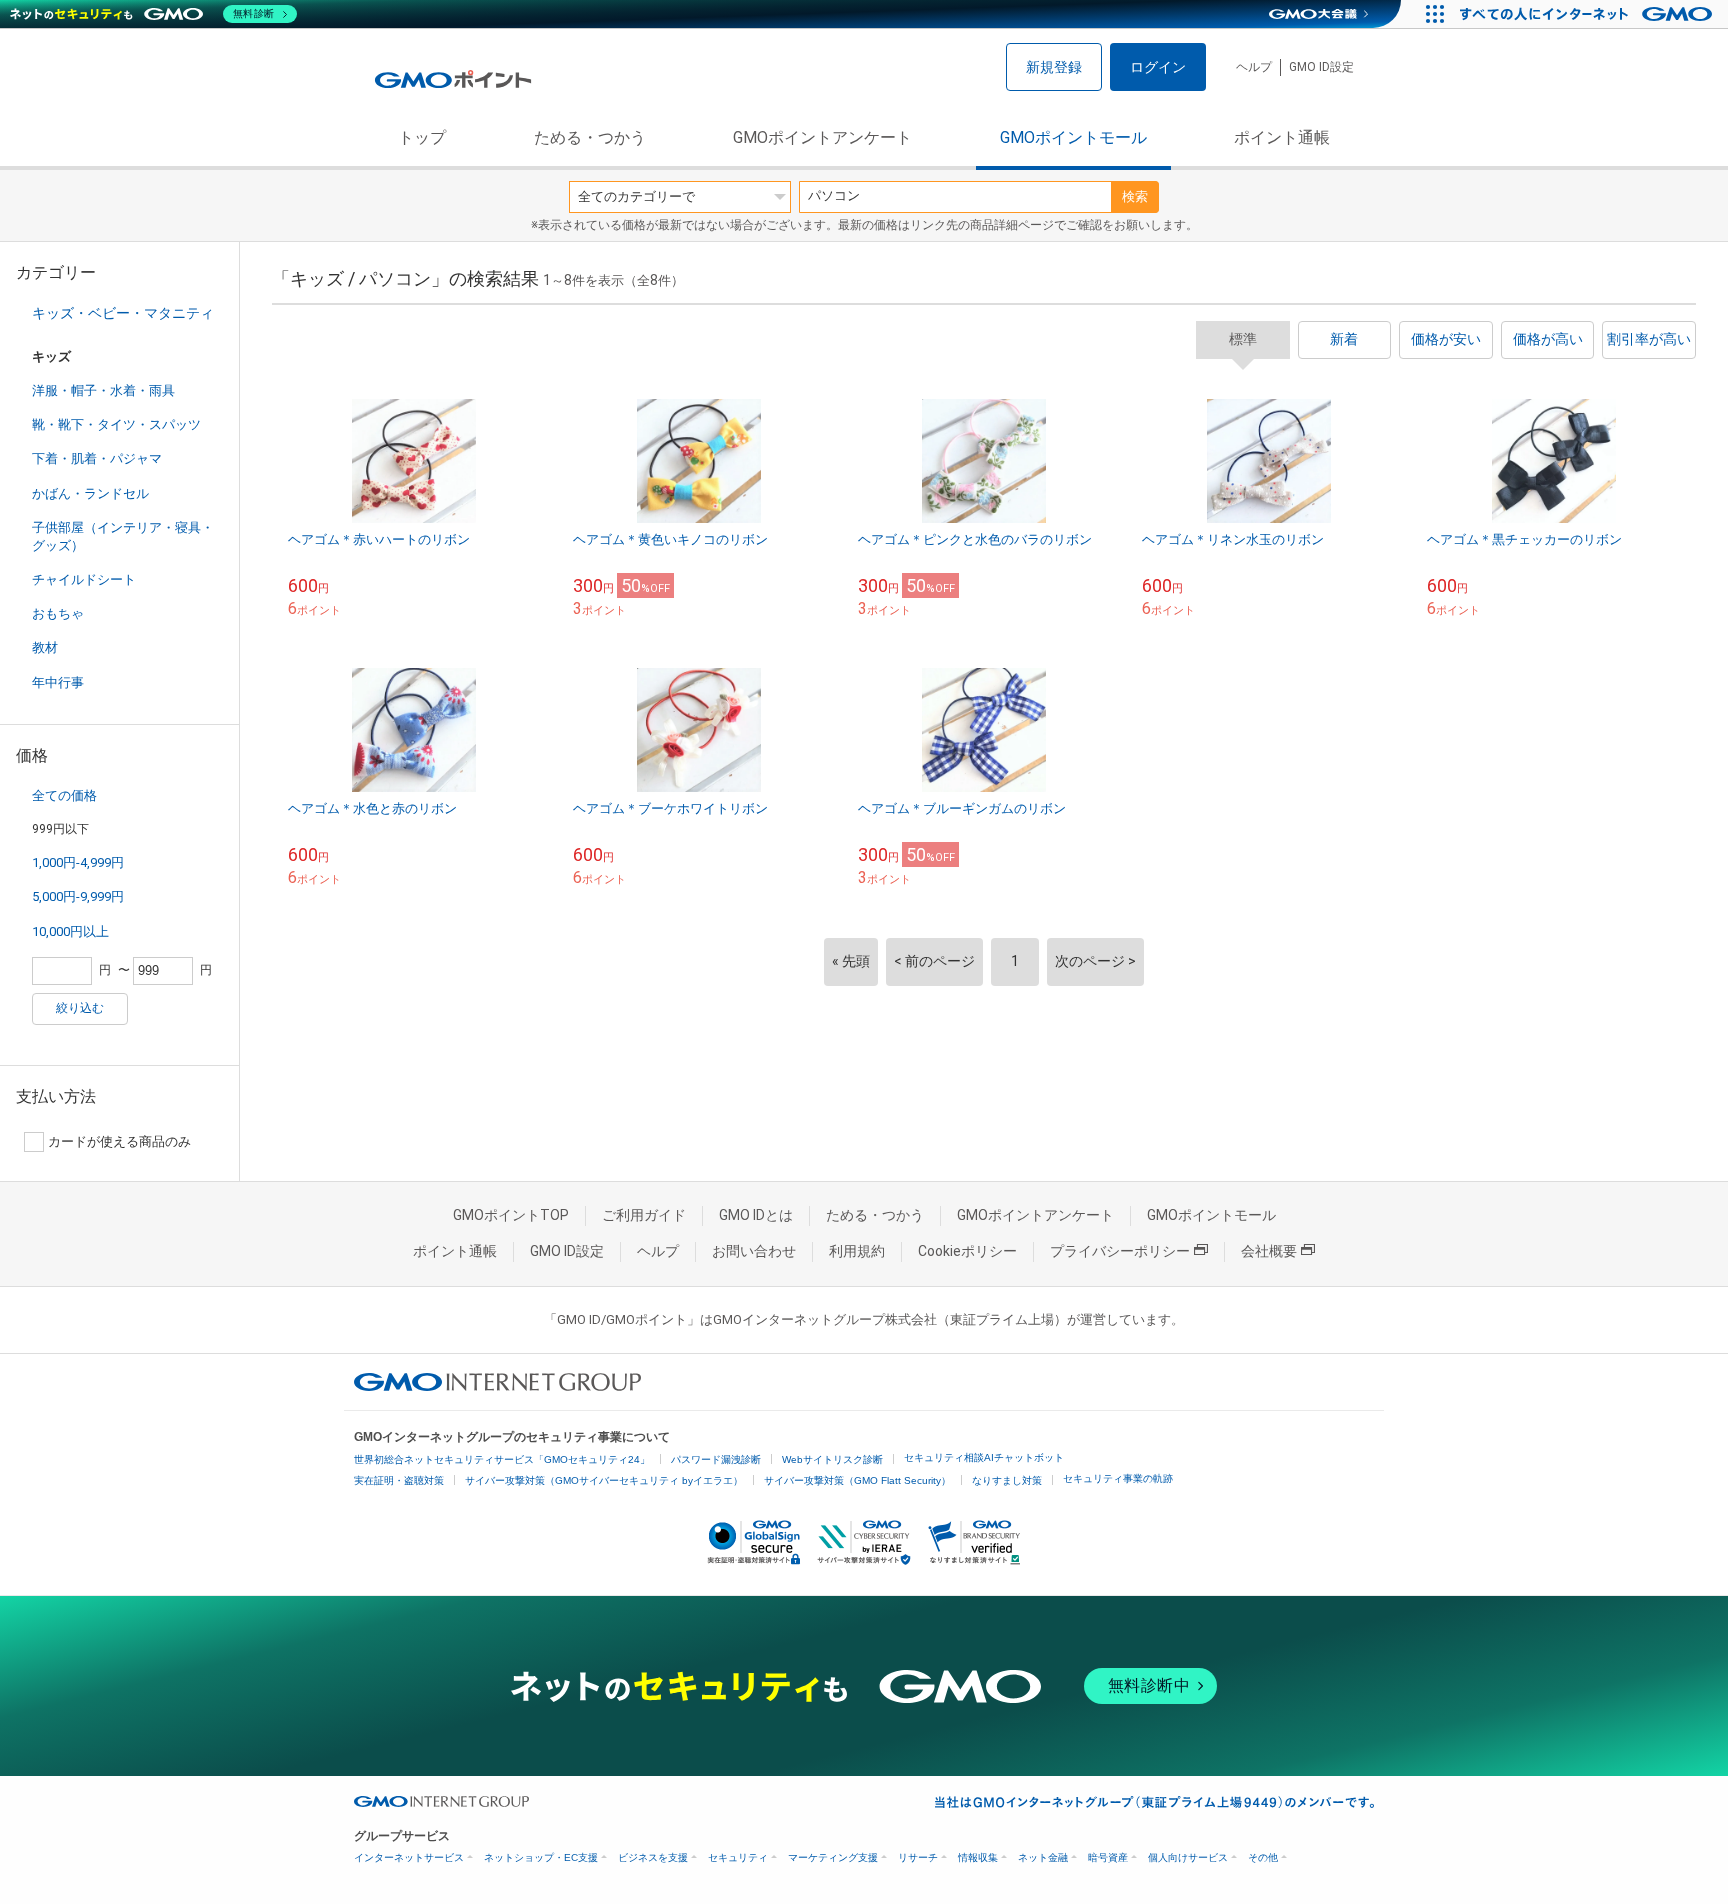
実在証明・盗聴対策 (399, 1480)
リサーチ (918, 1857)
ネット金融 (1043, 1857)
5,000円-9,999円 (78, 896)
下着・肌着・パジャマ (97, 458)
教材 (45, 647)
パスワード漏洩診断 (716, 1459)
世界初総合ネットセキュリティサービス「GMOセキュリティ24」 (502, 1459)
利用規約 (857, 1251)
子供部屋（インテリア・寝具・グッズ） (123, 536)
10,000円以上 (70, 931)
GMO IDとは (756, 1215)
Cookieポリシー (967, 1251)
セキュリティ (738, 1857)
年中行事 (58, 682)
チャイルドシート (84, 579)
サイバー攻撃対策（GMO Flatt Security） (857, 1480)
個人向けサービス (1188, 1857)
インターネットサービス (409, 1857)
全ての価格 (64, 795)
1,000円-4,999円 (78, 862)
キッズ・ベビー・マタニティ (123, 313)
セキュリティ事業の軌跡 (1118, 1478)
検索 (1135, 196)
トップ (422, 137)
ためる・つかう (590, 137)
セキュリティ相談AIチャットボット (984, 1457)
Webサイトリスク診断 (832, 1459)
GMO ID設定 (1321, 67)
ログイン (1158, 67)
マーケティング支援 (833, 1857)
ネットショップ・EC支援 (541, 1857)
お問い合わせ (754, 1251)
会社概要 (1269, 1251)
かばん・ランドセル (90, 493)
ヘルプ (1254, 67)
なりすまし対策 (1007, 1480)
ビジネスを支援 (653, 1857)
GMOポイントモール (1073, 137)
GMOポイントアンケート (822, 137)
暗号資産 (1108, 1857)
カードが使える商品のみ (119, 1141)
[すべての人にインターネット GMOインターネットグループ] (1588, 14)
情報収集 (978, 1857)
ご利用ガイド (644, 1215)
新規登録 (1054, 67)
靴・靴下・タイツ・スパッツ (116, 424)
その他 (1263, 1857)
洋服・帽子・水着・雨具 (103, 390)
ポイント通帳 (1282, 137)
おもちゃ (58, 613)
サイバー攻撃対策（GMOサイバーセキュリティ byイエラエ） (604, 1480)
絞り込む (80, 1008)
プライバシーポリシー (1120, 1251)
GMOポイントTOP (511, 1215)
